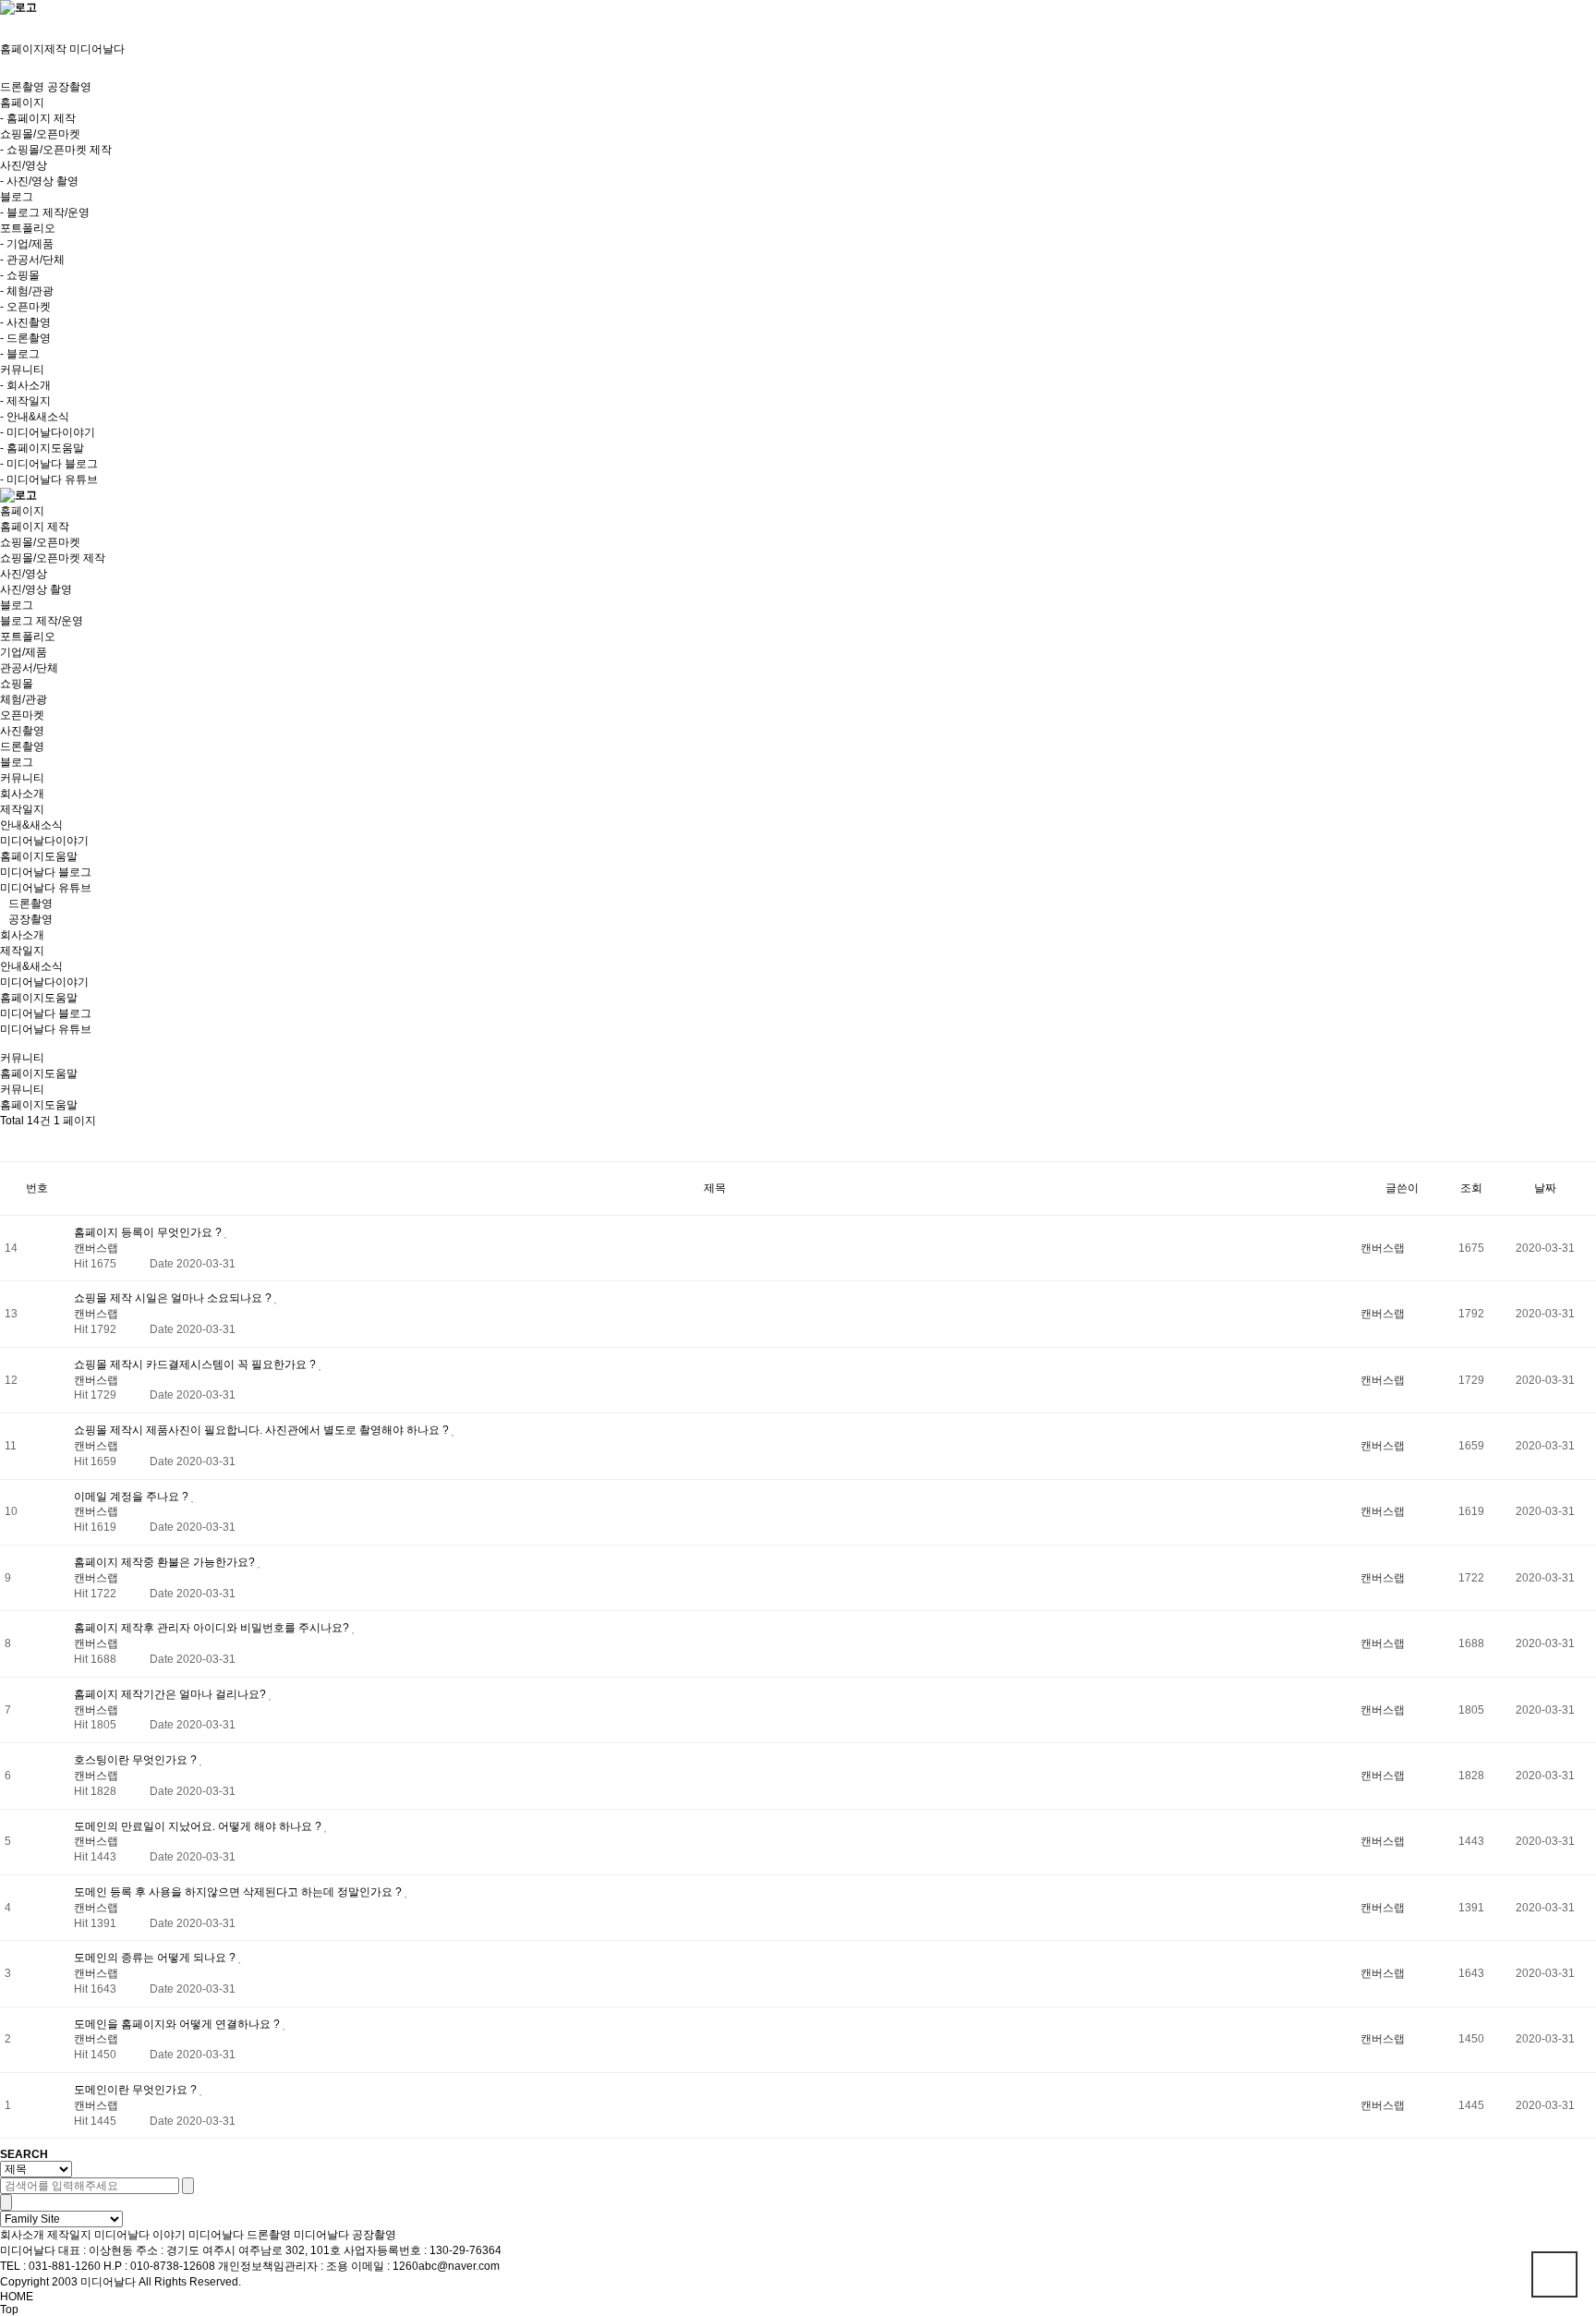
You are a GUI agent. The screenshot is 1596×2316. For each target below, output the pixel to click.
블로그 (17, 762)
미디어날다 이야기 (140, 2235)
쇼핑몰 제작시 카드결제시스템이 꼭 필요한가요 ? (196, 1364)
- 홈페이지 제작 (38, 118)
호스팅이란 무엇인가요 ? (137, 1760)
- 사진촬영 (25, 322)
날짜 (1545, 1188)
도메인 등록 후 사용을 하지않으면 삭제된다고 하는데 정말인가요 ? (239, 1892)
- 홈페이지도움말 (42, 448)
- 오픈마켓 (25, 307)
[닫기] (6, 2202)
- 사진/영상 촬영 (39, 181)
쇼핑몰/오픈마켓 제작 (53, 558)
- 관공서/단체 (32, 260)
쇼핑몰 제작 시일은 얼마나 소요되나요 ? (174, 1298)
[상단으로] (1554, 2274)
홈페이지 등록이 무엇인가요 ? (149, 1232)
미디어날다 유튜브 (46, 888)
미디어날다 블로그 (46, 872)
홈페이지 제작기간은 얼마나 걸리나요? (171, 1694)
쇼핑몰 (17, 684)
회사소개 (22, 794)
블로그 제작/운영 (42, 621)
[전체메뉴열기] (4, 22)
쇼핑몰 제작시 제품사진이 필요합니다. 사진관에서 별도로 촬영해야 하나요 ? (263, 1430)
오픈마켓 (22, 715)
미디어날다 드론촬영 (240, 2235)
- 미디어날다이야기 (48, 432)
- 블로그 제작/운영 (45, 212)
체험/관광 (24, 699)
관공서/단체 (29, 668)
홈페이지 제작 (35, 527)
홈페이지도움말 (39, 856)
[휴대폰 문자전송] (4, 35)
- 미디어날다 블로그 (49, 464)
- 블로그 (20, 354)
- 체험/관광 (27, 291)
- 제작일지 (25, 401)
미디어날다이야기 (44, 841)
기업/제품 (24, 652)
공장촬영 (69, 87)
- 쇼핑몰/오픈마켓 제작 (56, 150)
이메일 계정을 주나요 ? (133, 1497)
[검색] (188, 2186)
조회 (1471, 1188)
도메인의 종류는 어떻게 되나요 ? (156, 1958)
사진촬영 (22, 731)
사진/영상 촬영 (36, 589)
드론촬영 (22, 87)
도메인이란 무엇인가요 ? (137, 2090)
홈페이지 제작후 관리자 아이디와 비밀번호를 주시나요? (213, 1628)
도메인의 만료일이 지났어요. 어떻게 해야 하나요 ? (199, 1826)
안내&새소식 (31, 825)
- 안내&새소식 (35, 417)
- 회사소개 (25, 385)
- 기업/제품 (27, 244)
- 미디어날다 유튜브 (49, 479)
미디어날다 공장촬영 (345, 2235)
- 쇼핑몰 (20, 275)
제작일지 (22, 809)
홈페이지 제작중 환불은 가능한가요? (166, 1562)
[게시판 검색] (15, 1145)
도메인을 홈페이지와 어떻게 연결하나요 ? (178, 2024)
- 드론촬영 (25, 338)
